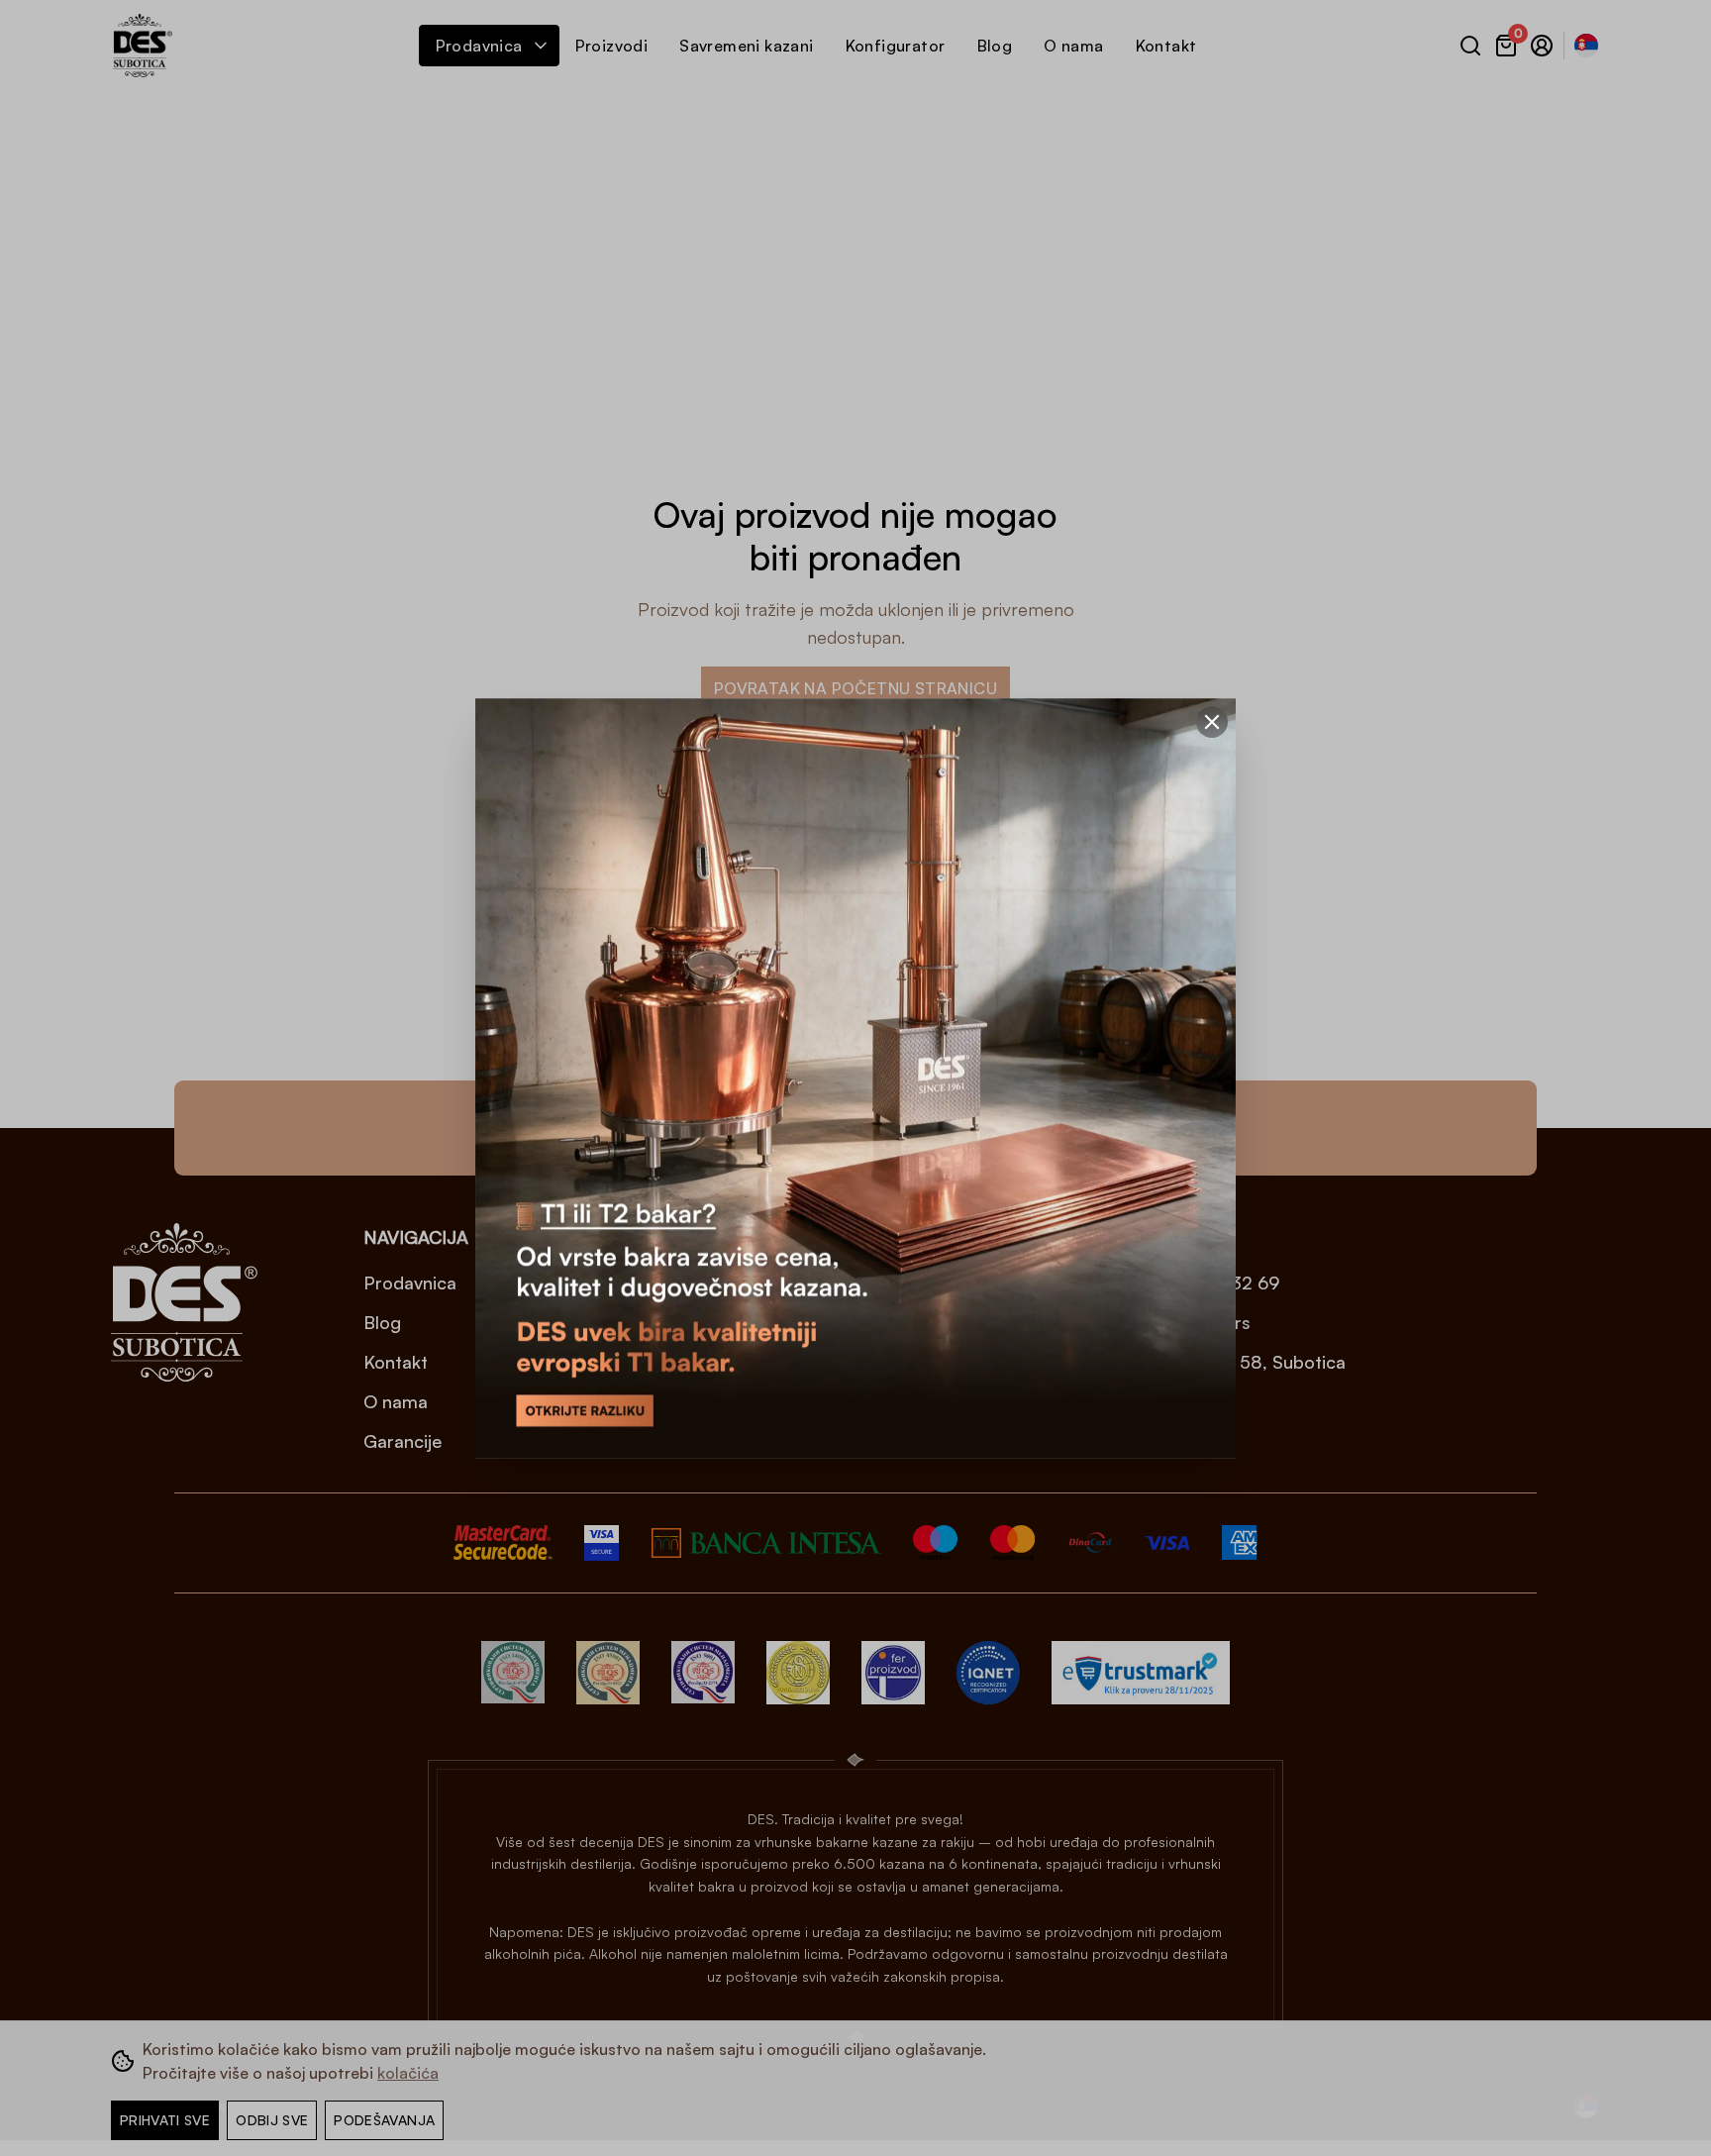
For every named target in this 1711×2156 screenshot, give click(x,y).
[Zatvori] (1212, 722)
